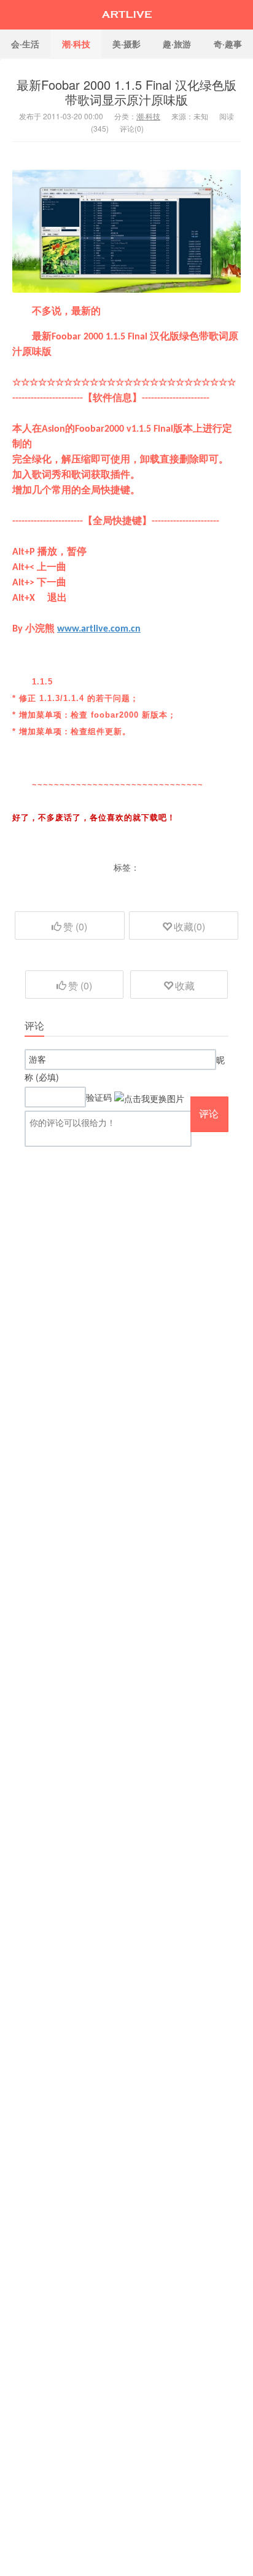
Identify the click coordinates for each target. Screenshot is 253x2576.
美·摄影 (126, 44)
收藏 (185, 985)
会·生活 (25, 44)
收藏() (189, 926)
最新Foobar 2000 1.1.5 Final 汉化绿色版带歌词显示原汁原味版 (126, 92)
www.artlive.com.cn (99, 629)
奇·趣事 (228, 44)
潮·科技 (76, 44)
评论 (209, 1113)
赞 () (75, 926)
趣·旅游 (177, 44)
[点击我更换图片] (149, 1098)
